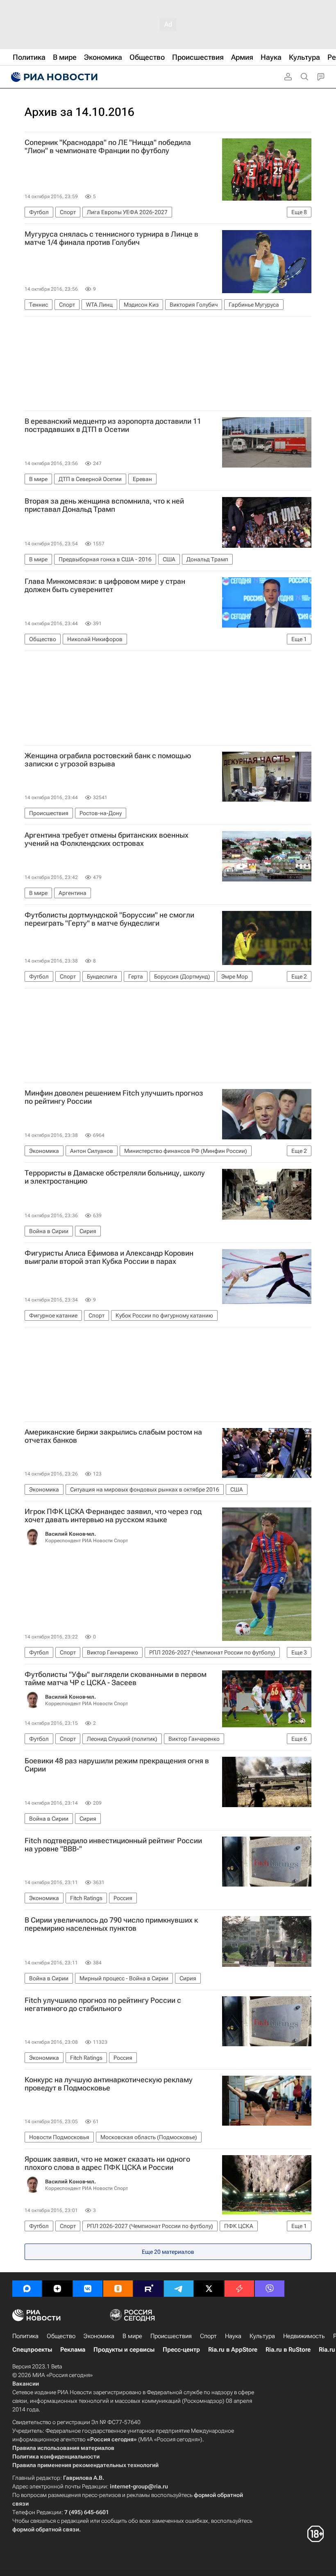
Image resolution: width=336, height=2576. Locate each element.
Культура (262, 2336)
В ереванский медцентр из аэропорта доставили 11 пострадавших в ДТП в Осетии (113, 425)
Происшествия (171, 2336)
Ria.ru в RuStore (288, 2350)
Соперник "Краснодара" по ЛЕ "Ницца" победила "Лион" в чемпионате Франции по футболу (108, 147)
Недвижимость (304, 2336)
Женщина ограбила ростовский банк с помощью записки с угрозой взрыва (108, 760)
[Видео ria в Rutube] (148, 2289)
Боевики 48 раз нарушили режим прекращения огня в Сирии (117, 1765)
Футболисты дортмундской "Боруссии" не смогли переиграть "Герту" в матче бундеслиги (109, 919)
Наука (233, 2336)
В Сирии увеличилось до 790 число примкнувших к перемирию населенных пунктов (111, 1924)
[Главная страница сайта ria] (53, 77)
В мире (132, 2336)
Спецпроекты (32, 2350)
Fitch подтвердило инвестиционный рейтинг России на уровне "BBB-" (113, 1845)
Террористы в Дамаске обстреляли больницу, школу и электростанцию (115, 1177)
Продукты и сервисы (124, 2350)
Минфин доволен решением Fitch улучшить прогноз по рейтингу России (114, 1097)
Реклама (73, 2350)
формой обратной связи (46, 2529)
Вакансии (26, 2384)
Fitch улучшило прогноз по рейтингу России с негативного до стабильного (103, 2004)
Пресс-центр (181, 2350)
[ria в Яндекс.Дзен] (57, 2289)
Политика (25, 2336)
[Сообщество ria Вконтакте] (88, 2289)
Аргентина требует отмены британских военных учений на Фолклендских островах (107, 839)
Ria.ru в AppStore (233, 2350)
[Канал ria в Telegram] (179, 2289)
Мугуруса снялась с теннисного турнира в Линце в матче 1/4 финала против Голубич (111, 238)
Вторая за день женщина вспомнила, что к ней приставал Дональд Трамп (104, 505)
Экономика (99, 2336)
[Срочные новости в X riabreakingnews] (239, 2289)
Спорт (208, 2336)
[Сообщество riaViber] (270, 2289)
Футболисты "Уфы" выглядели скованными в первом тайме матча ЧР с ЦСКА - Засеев (116, 1679)
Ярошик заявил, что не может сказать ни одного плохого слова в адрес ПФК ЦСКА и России (107, 2163)
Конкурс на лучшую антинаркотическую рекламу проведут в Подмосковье (109, 2084)
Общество (61, 2336)
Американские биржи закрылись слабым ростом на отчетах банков (113, 1436)
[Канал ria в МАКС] (27, 2289)
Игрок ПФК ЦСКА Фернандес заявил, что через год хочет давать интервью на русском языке (113, 1516)
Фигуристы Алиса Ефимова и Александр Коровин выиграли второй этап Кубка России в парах (109, 1257)
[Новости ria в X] (209, 2289)
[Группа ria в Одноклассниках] (118, 2289)
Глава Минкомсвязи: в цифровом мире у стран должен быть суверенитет (105, 585)
